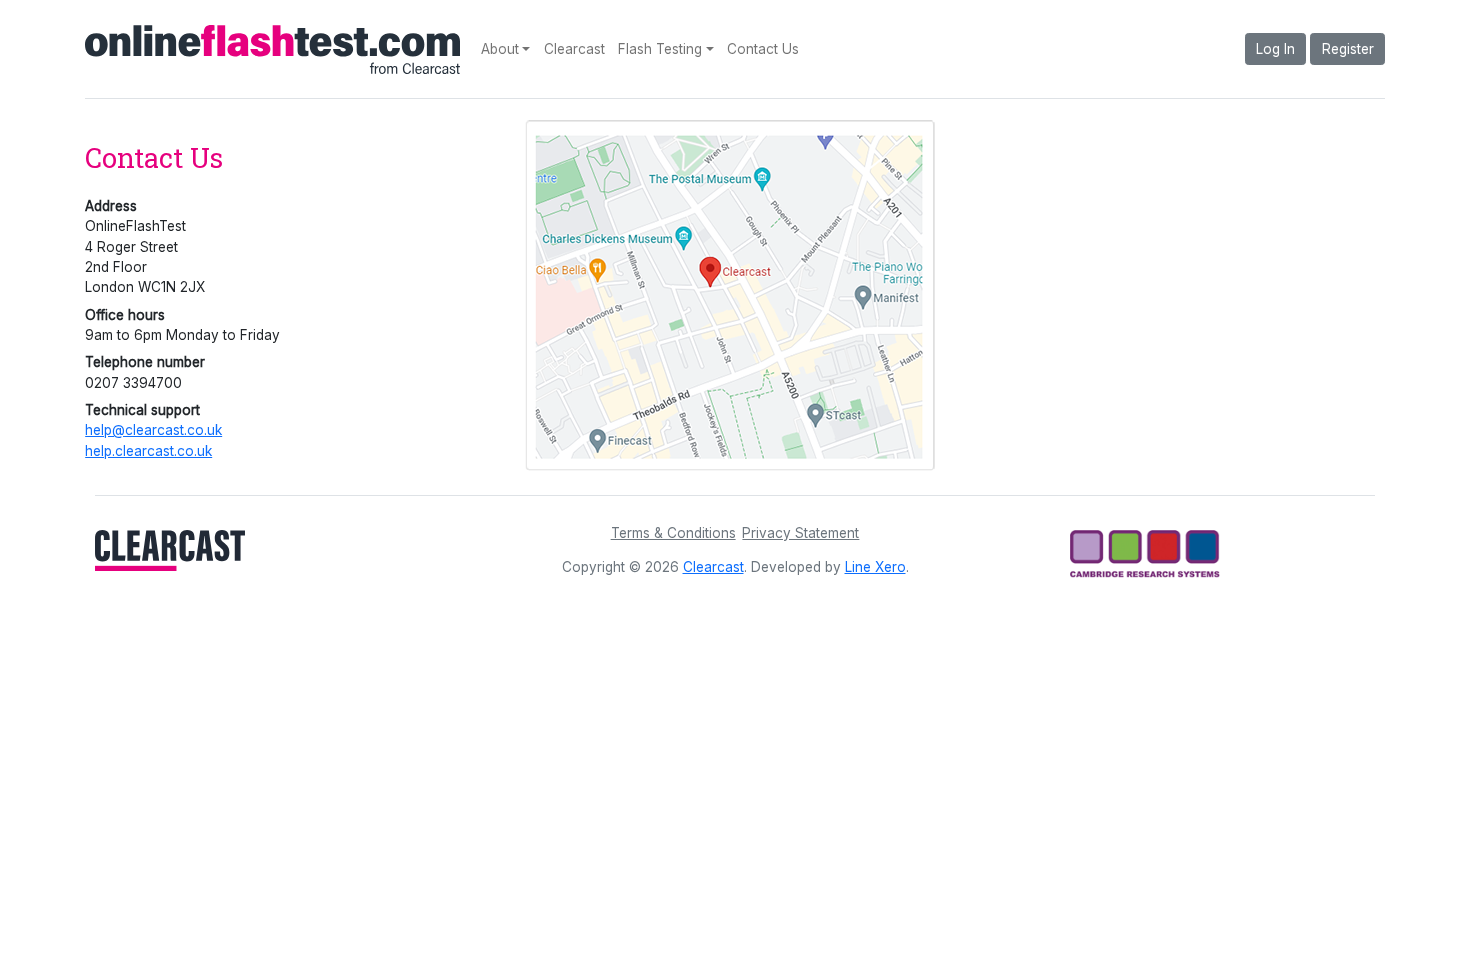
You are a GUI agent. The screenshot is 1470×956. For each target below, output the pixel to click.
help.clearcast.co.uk (148, 451)
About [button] (500, 49)
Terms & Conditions (673, 533)
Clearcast (574, 49)
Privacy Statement (800, 533)
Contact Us (763, 49)
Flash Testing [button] (660, 49)
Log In (1275, 49)
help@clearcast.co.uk (153, 430)
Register (1348, 49)
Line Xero (875, 567)
